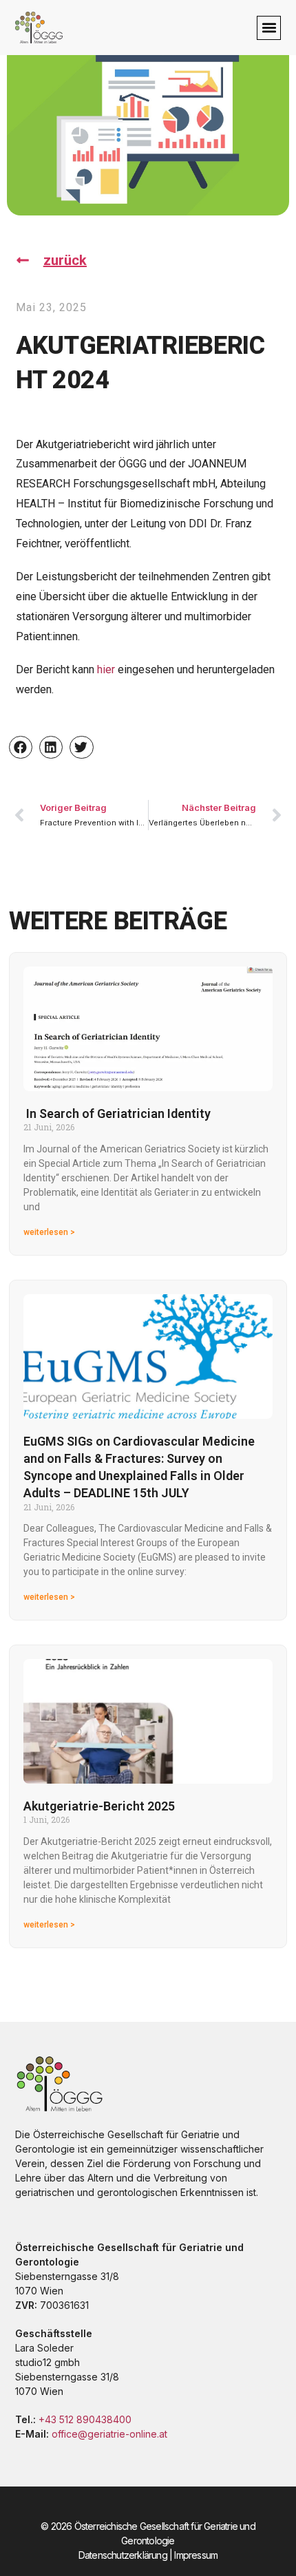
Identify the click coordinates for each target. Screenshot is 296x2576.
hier (106, 669)
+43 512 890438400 (85, 2419)
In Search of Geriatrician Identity (117, 1113)
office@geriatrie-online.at (109, 2434)
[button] (269, 28)
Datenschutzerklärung (123, 2555)
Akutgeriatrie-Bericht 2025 (99, 1806)
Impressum (196, 2555)
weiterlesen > (49, 1232)
